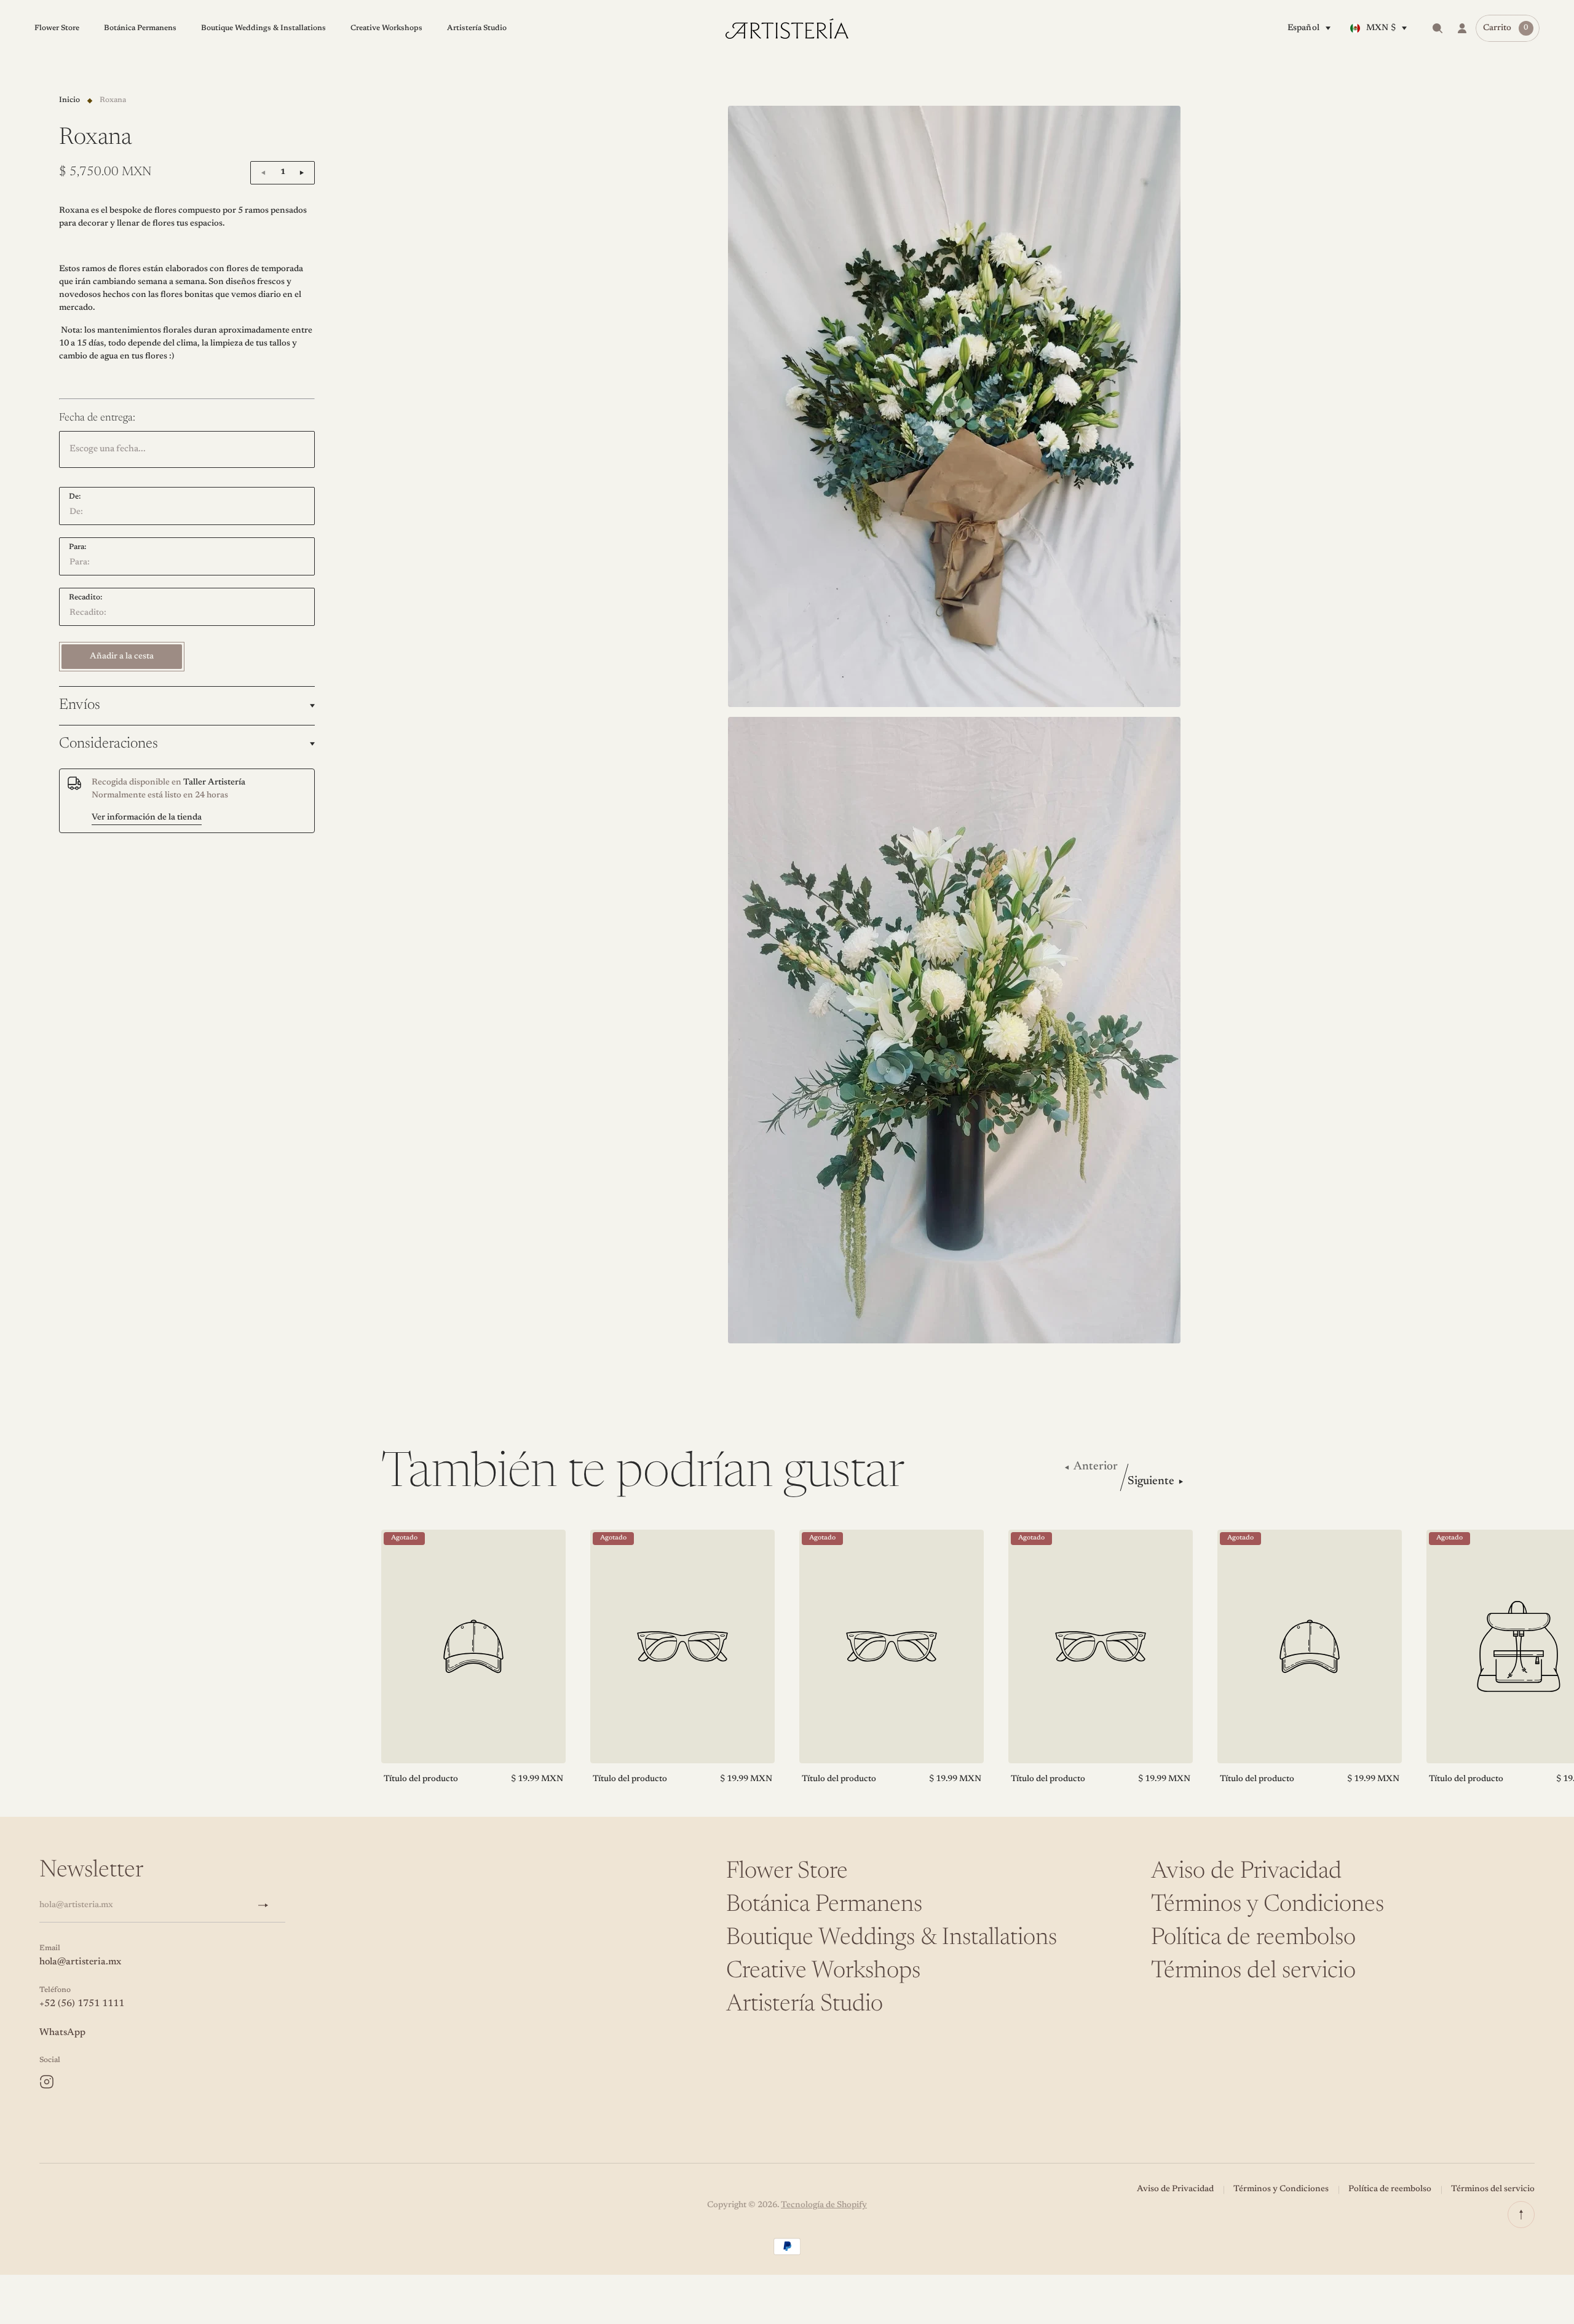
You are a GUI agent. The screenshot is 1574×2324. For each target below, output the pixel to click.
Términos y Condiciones (1268, 1905)
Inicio (69, 100)
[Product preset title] (473, 1646)
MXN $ (1381, 28)
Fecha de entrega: (97, 418)
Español (1303, 28)
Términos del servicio (1253, 1972)
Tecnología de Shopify (824, 2205)
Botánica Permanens (824, 1905)
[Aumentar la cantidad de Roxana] (302, 173)
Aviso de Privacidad (1246, 1872)
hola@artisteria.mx (80, 1962)
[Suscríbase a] (268, 1905)
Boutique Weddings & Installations (892, 1939)
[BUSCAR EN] (1438, 28)
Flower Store (787, 1872)
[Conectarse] (1462, 28)
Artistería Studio (805, 2005)
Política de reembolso (1253, 1939)
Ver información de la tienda (147, 817)
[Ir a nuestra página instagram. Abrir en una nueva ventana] (47, 2082)
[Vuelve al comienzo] (1521, 2215)
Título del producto (421, 1779)
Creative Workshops (823, 1972)
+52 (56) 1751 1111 (82, 2004)
